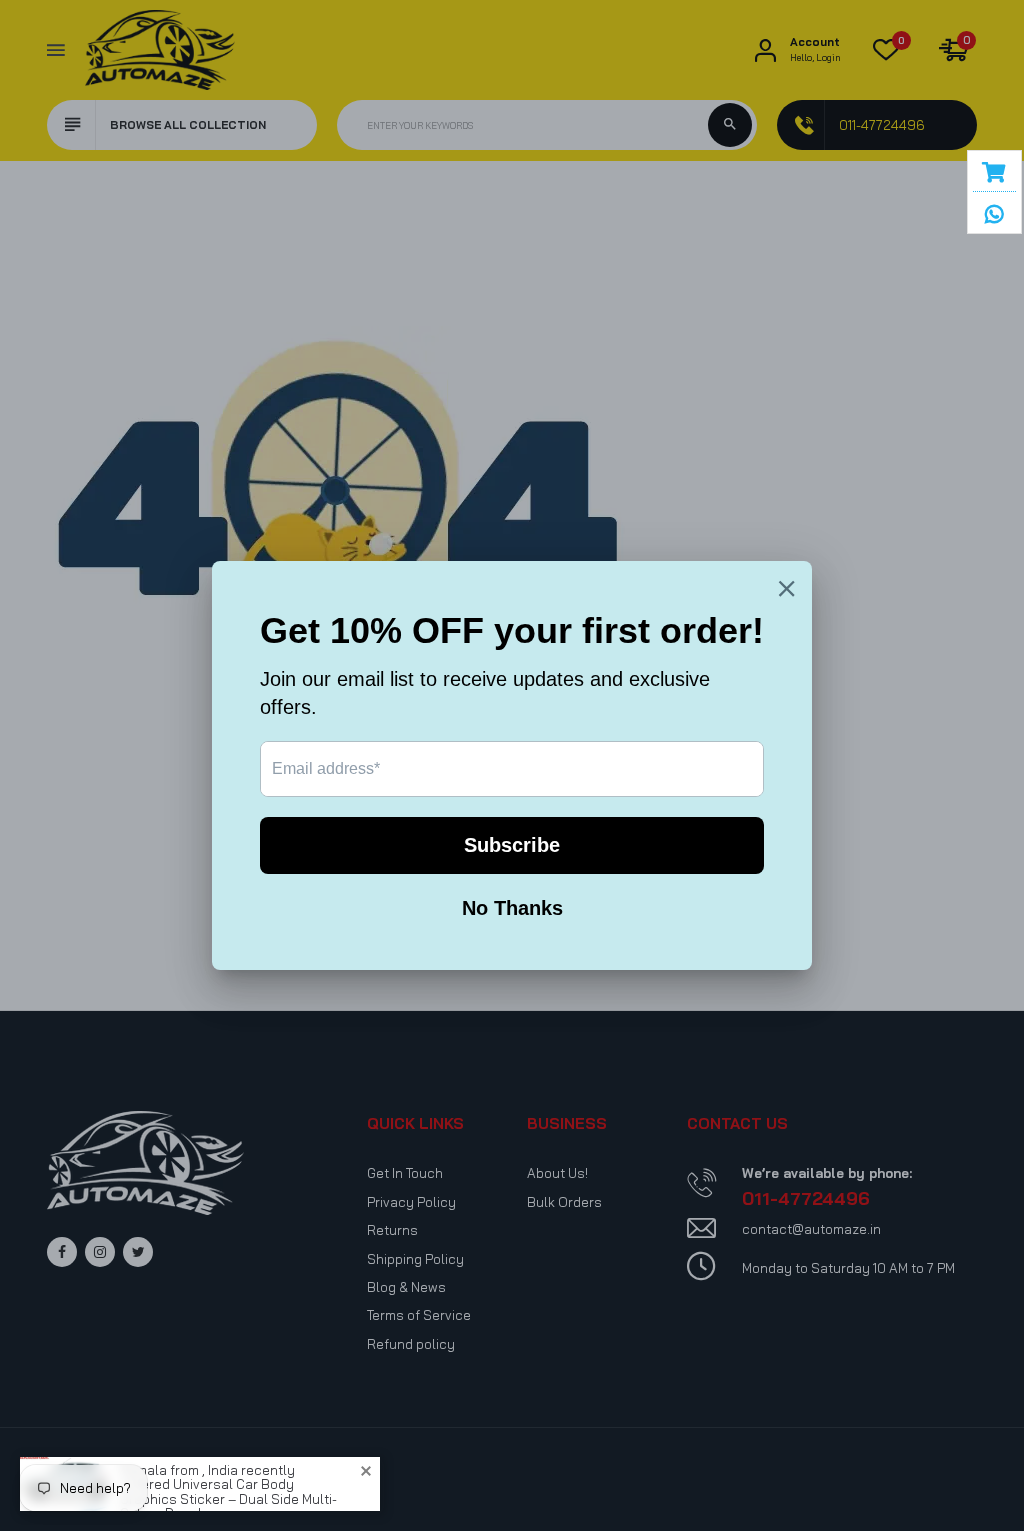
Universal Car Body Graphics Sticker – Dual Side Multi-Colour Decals (228, 1483)
